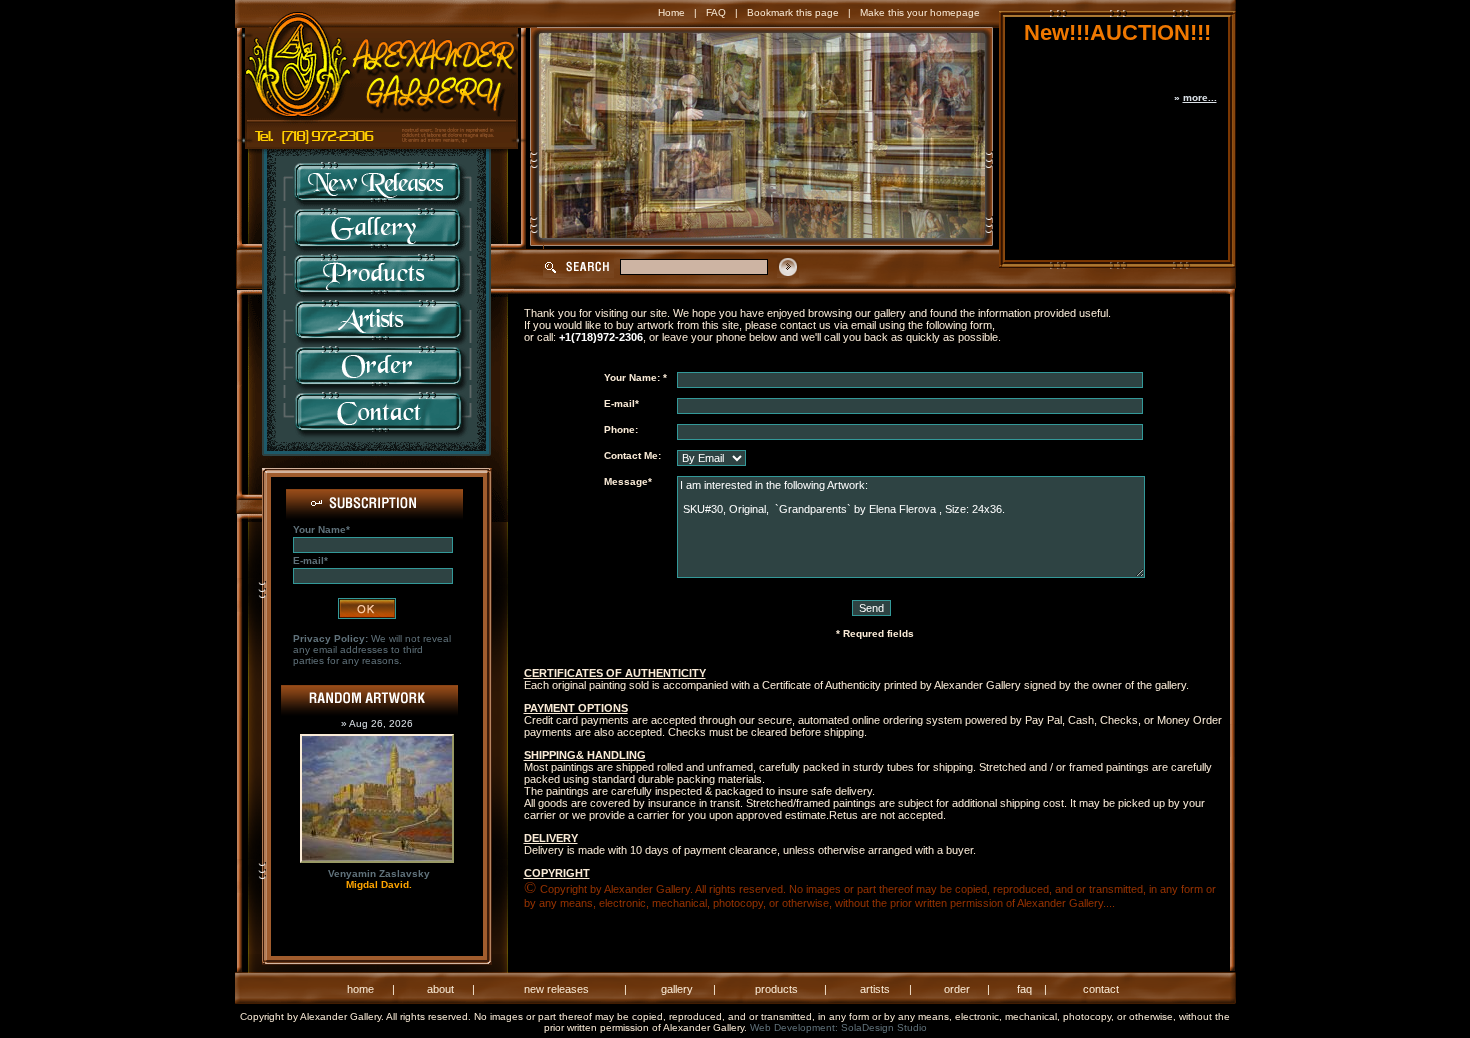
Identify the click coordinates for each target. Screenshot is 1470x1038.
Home (671, 12)
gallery (677, 989)
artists (875, 989)
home (360, 989)
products (776, 989)
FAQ (716, 12)
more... (1200, 97)
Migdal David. (379, 884)
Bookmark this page (793, 12)
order (957, 989)
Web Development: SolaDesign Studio (838, 1027)
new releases (556, 989)
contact (1101, 989)
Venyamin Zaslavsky (379, 873)
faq (1024, 989)
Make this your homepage (920, 12)
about (440, 989)
